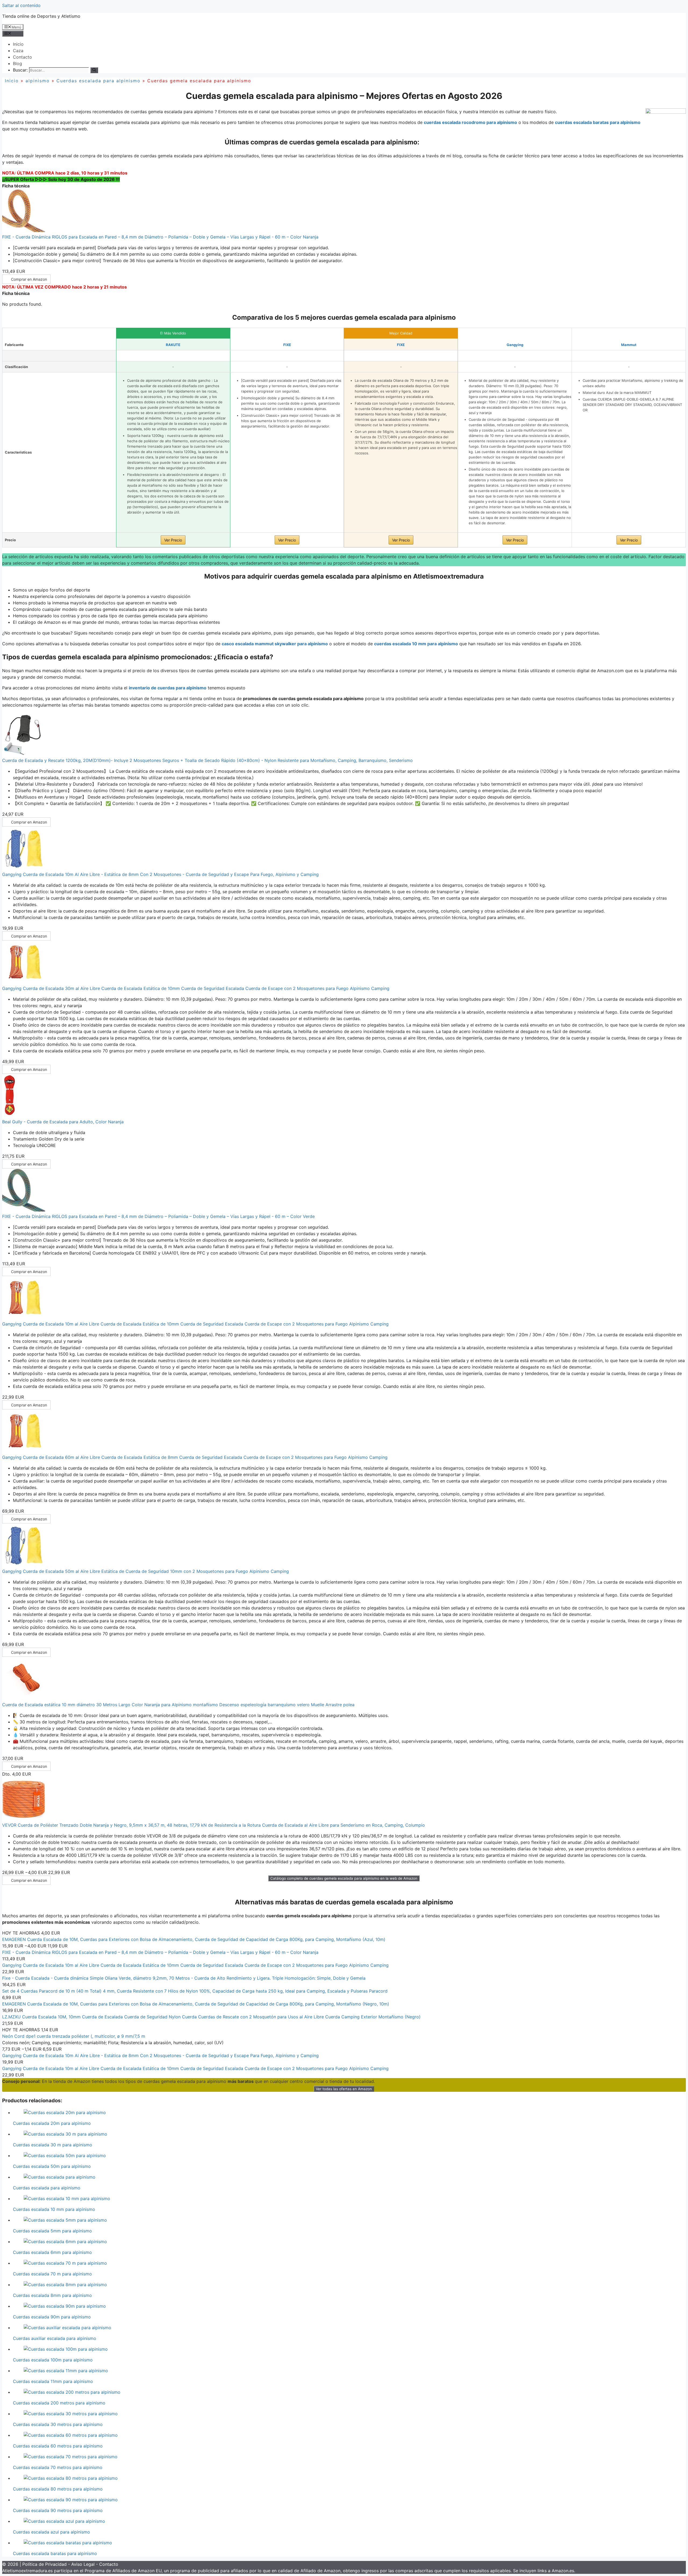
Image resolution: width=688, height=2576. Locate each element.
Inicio (18, 44)
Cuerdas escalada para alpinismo (98, 81)
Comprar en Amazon (29, 279)
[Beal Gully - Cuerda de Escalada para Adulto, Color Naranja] (10, 1115)
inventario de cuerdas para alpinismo (168, 688)
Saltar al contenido (21, 5)
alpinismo (38, 81)
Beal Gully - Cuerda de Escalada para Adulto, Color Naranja (63, 1122)
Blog (17, 63)
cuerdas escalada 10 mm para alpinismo (416, 644)
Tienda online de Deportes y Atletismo (41, 16)
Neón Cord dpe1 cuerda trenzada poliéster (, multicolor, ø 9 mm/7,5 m (74, 2036)
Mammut (629, 345)
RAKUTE (173, 345)
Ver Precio (173, 540)
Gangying (515, 345)
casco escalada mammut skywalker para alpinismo (275, 644)
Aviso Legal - (85, 2564)
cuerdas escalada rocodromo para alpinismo (470, 122)
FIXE (287, 345)
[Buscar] (94, 70)
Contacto (22, 57)
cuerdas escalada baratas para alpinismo (598, 122)
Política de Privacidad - (47, 2564)
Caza (18, 51)
